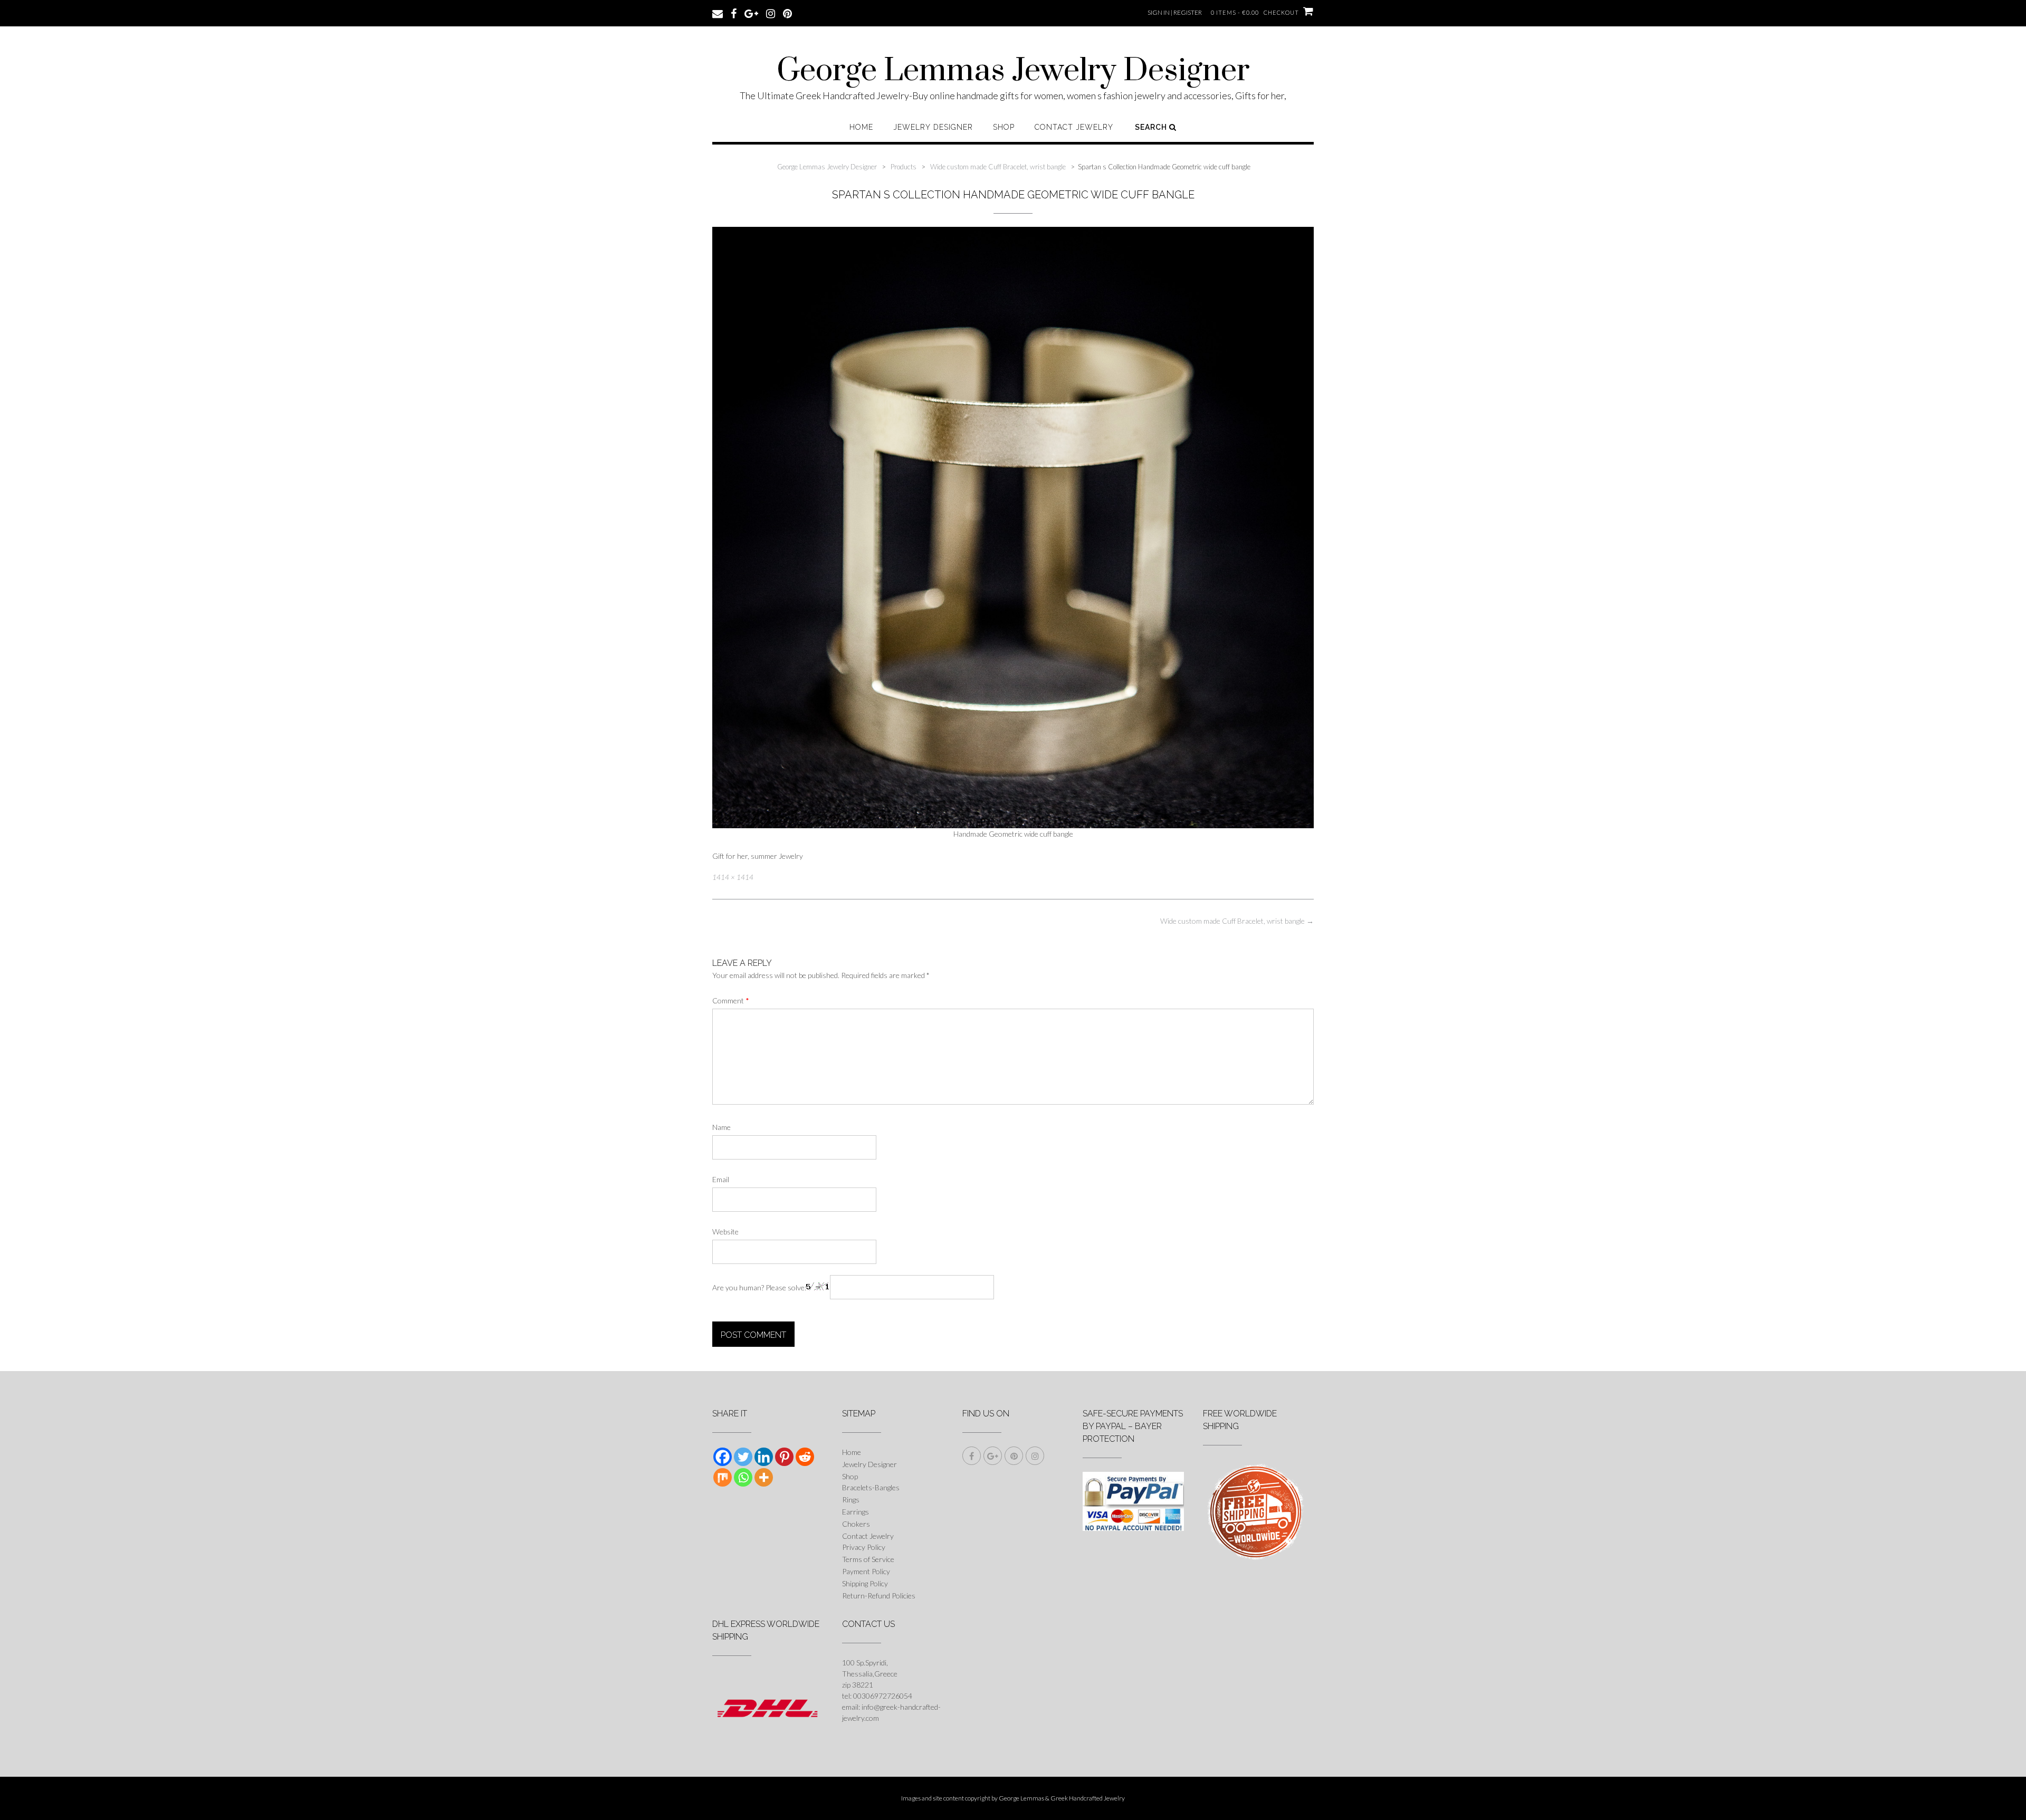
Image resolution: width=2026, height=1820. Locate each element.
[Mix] (723, 1477)
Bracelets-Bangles (871, 1487)
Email (721, 1179)
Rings (851, 1500)
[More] (764, 1477)
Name (721, 1127)
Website (725, 1232)
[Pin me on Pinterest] (787, 13)
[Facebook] (723, 1457)
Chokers (856, 1524)
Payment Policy (866, 1571)
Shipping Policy (865, 1583)
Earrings (856, 1512)
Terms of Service (868, 1559)
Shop (1004, 127)
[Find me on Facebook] (734, 13)
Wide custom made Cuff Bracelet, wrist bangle (1237, 921)
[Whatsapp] (743, 1477)
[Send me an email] (718, 13)
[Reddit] (805, 1457)
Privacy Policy (864, 1547)
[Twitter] (743, 1457)
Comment (731, 1000)
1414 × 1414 (733, 877)
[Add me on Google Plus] (751, 13)
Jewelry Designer (933, 127)
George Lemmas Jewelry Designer (1013, 71)
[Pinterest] (784, 1457)
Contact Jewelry (1074, 127)
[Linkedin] (764, 1457)
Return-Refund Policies (879, 1596)
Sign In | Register (1175, 12)
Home (861, 127)
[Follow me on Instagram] (771, 13)
